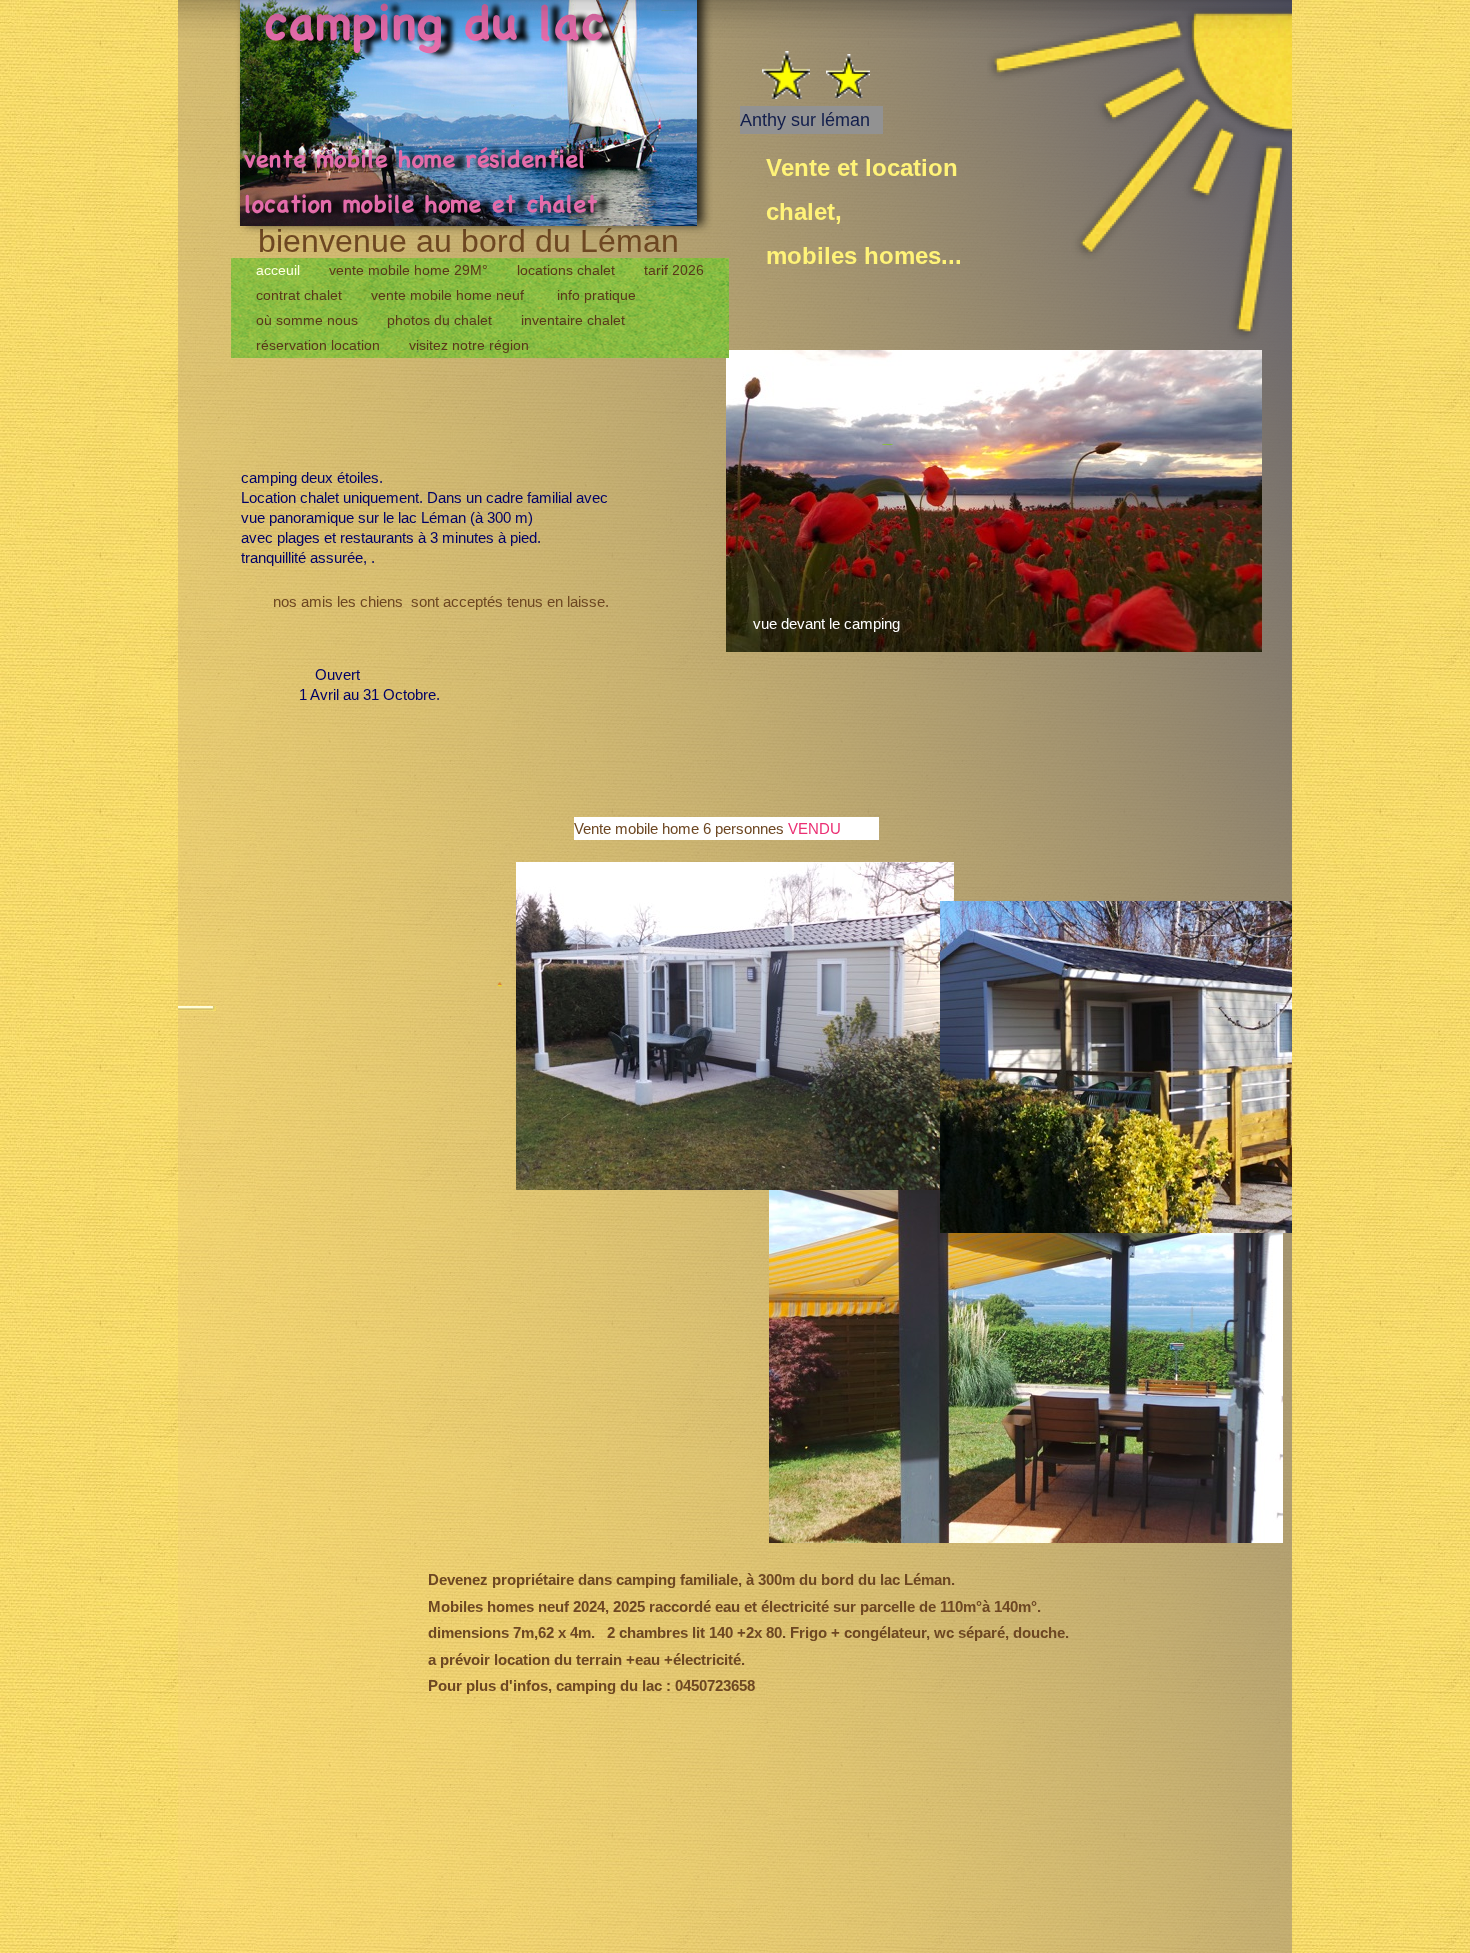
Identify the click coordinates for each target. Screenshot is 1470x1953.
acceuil (280, 270)
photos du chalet (441, 320)
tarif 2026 (674, 270)
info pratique (596, 295)
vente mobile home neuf (451, 295)
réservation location (320, 345)
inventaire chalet (575, 320)
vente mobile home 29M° (410, 270)
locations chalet (568, 270)
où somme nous (309, 320)
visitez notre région (469, 345)
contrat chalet (301, 295)
